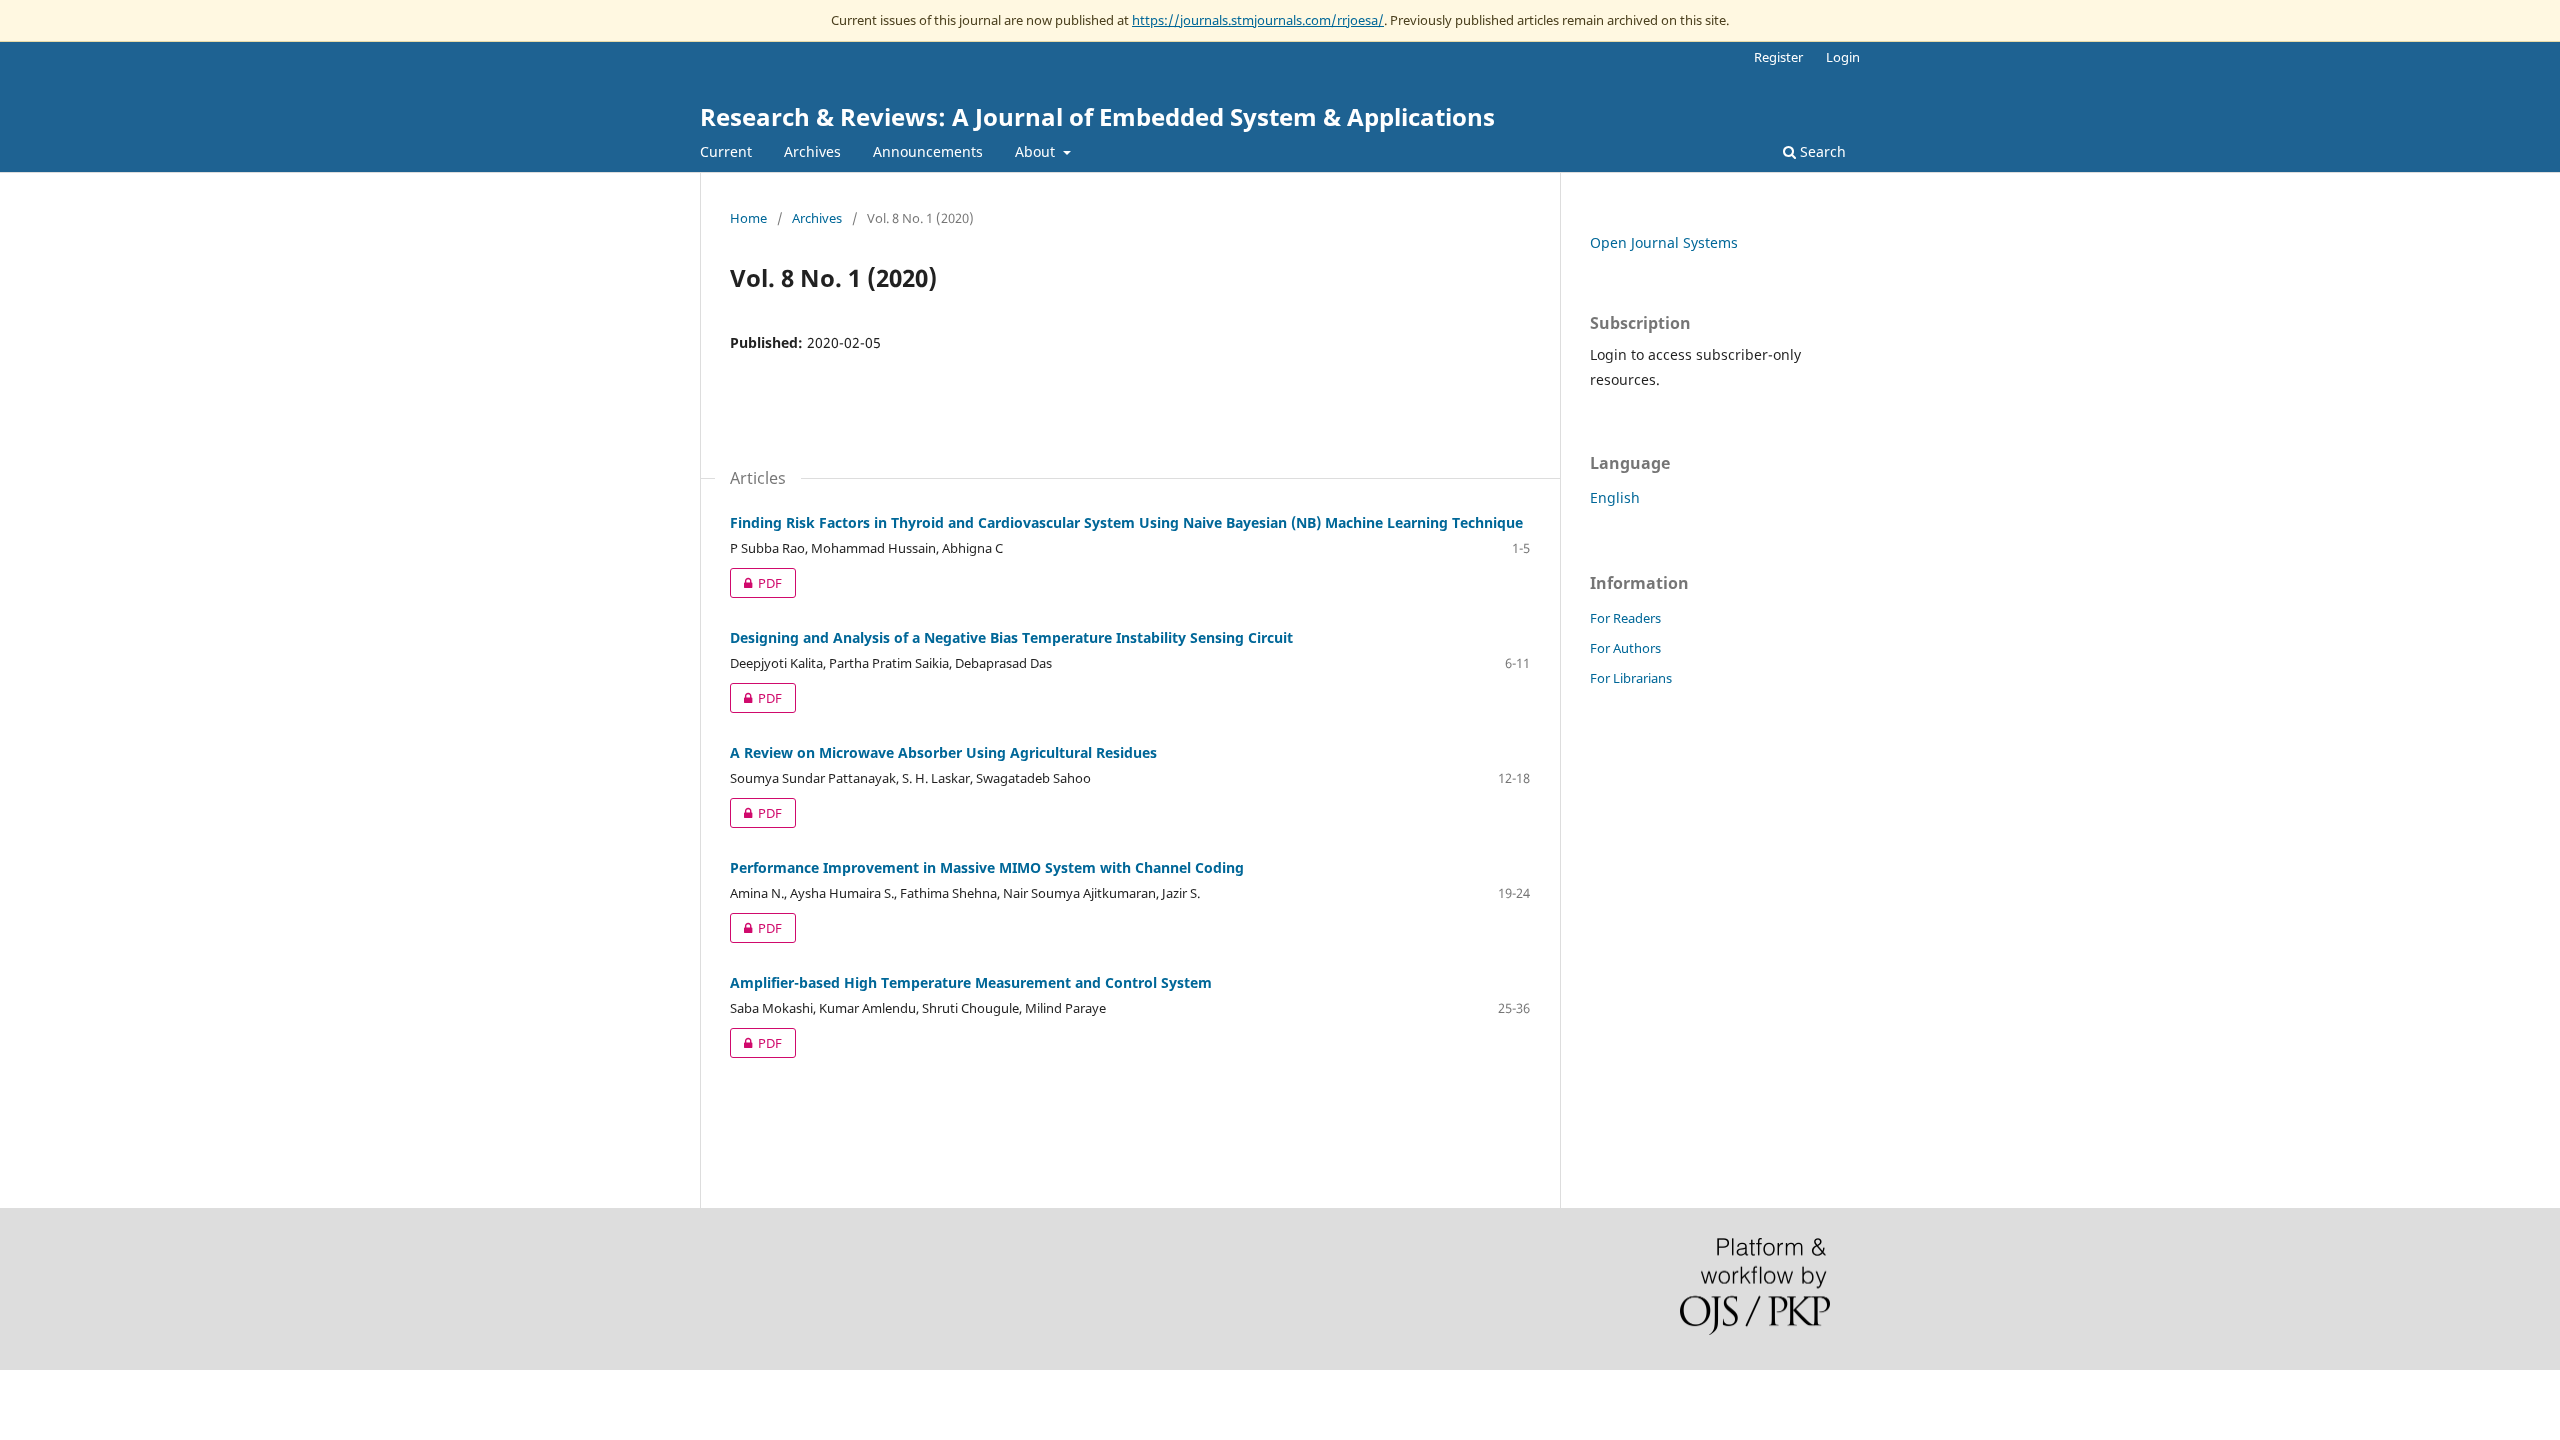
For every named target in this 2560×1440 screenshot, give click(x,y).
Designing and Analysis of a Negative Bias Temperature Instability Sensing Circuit (1011, 637)
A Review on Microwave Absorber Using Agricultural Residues (943, 752)
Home (748, 218)
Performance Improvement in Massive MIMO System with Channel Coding (987, 867)
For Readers (1625, 618)
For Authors (1625, 648)
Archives (812, 151)
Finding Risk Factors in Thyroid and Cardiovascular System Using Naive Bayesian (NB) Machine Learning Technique (1126, 522)
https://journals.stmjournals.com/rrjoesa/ (1258, 20)
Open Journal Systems (1664, 242)
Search (1821, 151)
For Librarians (1631, 678)
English (1615, 497)
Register (1778, 57)
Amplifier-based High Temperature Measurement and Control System (971, 982)
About (1037, 151)
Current (726, 151)
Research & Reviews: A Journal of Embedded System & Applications (1097, 116)
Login (1843, 57)
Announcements (928, 151)
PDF (756, 583)
